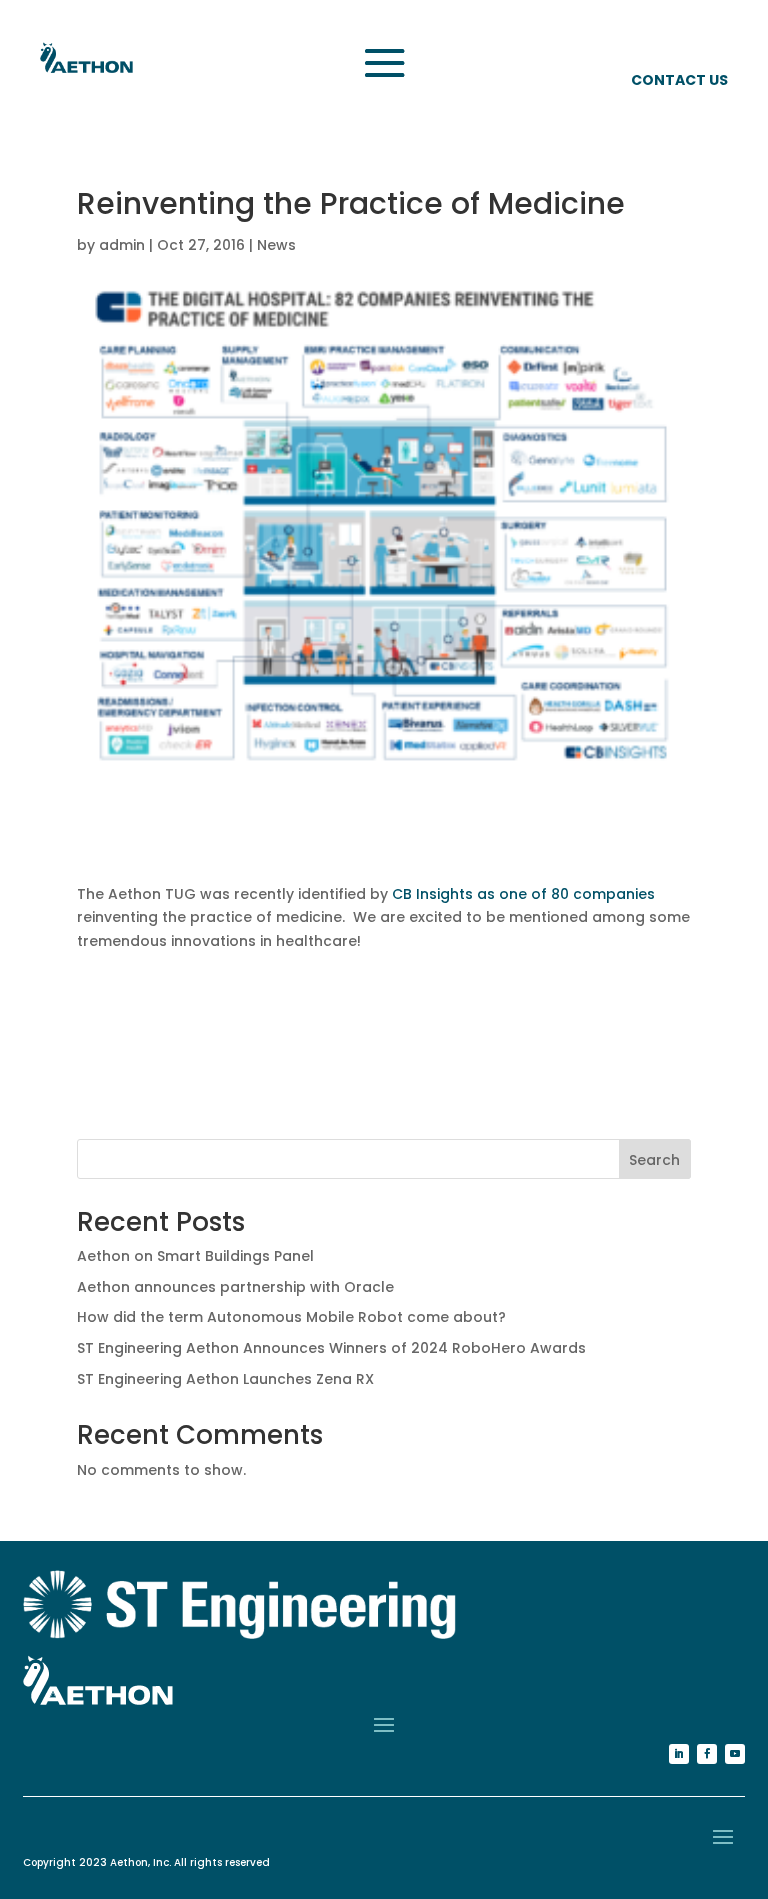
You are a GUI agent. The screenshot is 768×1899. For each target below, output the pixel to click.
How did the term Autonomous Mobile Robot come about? (291, 1317)
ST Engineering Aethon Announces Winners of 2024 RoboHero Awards (331, 1348)
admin (122, 245)
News (276, 245)
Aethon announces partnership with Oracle (235, 1287)
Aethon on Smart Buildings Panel (195, 1256)
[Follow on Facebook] (707, 1754)
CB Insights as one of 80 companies (523, 894)
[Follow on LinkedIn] (679, 1754)
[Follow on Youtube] (735, 1754)
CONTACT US (679, 80)
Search (654, 1160)
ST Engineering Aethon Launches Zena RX (225, 1379)
